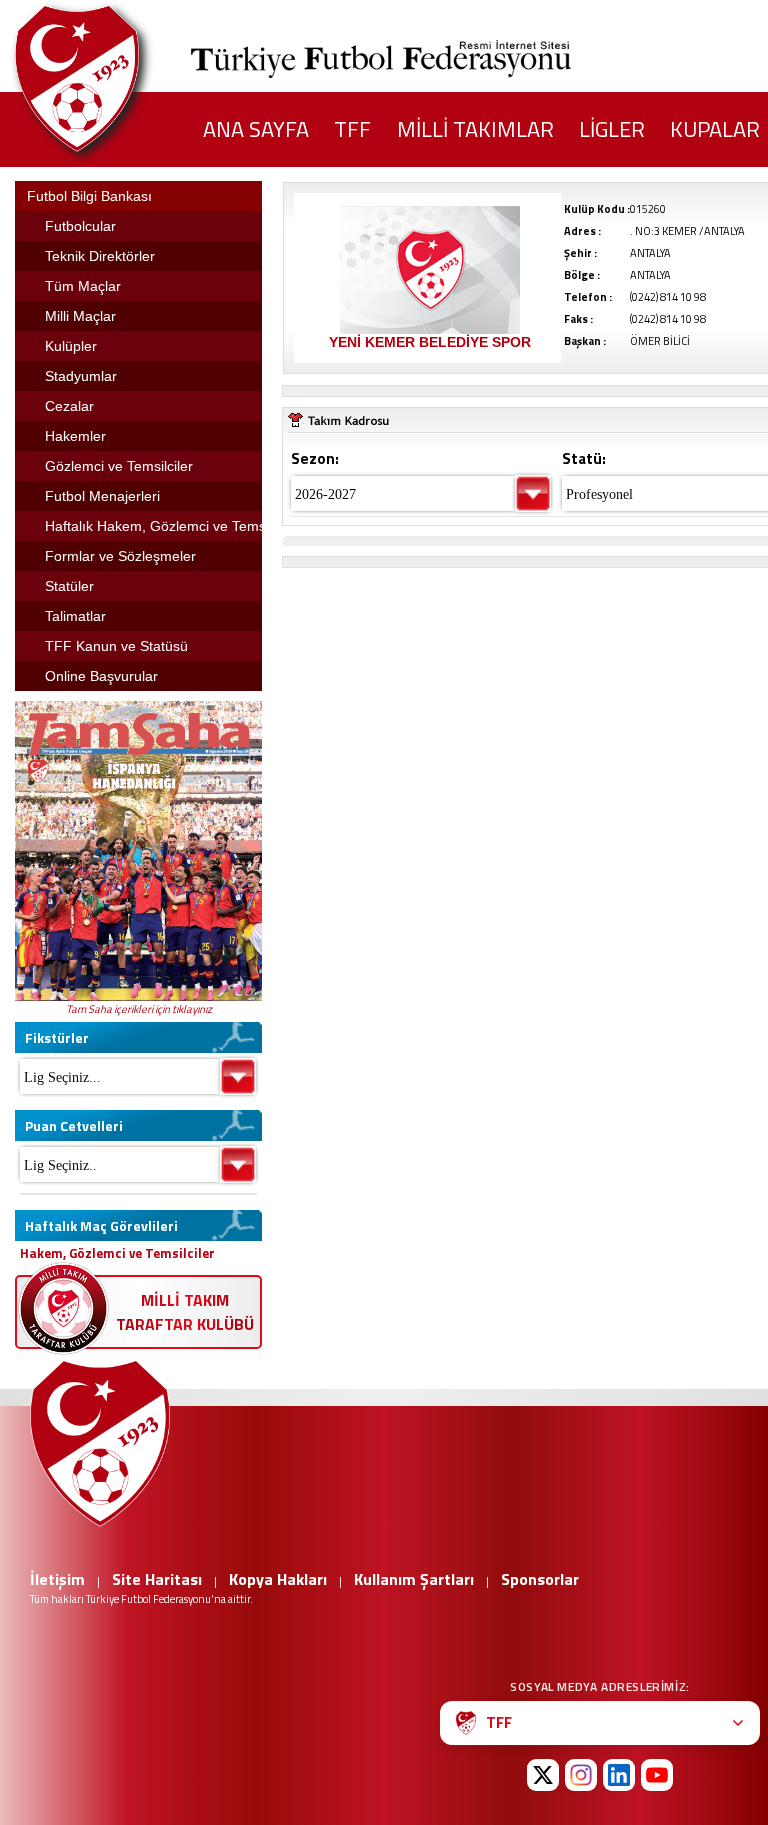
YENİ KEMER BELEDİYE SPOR (430, 342)
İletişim (57, 1579)
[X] (543, 1775)
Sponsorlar (540, 1579)
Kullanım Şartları (414, 1579)
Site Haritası (157, 1579)
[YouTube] (657, 1775)
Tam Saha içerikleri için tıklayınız (139, 1009)
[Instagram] (581, 1775)
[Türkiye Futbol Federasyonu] (110, 78)
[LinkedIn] (619, 1775)
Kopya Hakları (278, 1579)
